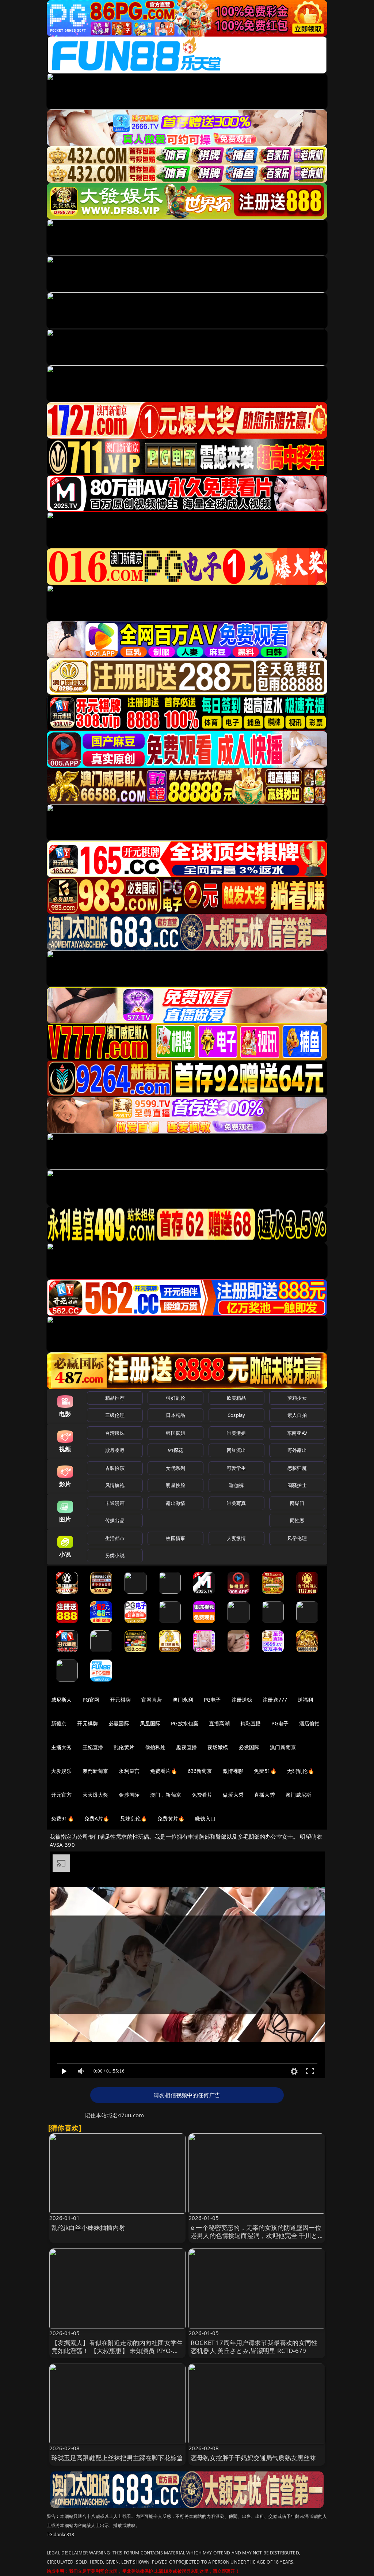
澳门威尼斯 (299, 1795)
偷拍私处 (155, 1747)
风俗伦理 (297, 1538)
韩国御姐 (175, 1433)
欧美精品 (236, 1398)
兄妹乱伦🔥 (134, 1818)
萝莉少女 (297, 1398)
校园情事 (175, 1538)
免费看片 (202, 1795)
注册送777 (275, 1700)
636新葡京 (200, 1771)
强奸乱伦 (175, 1398)
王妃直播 (93, 1747)
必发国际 (249, 1747)
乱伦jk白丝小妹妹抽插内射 (88, 2227)
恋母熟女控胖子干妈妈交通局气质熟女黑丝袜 (253, 2458)
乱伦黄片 (124, 1747)
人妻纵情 (236, 1538)
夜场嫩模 (218, 1747)
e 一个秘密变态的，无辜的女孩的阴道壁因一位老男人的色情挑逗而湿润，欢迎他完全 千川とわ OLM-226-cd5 (256, 2235)
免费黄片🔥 (171, 1818)
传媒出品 (115, 1520)
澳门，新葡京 (166, 1795)
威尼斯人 (62, 1700)
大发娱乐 (62, 1771)
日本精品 (175, 1415)
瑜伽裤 (236, 1485)
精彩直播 (251, 1723)
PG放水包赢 (185, 1723)
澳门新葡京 (283, 1747)
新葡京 (59, 1723)
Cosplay (236, 1415)
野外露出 (297, 1450)
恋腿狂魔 (297, 1468)
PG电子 (212, 1700)
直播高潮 (219, 1723)
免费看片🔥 (164, 1771)
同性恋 (297, 1520)
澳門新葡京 (96, 1771)
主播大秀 (62, 1747)
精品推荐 (115, 1398)
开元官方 (62, 1795)
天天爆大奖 (96, 1795)
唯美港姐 (236, 1433)
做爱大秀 (233, 1795)
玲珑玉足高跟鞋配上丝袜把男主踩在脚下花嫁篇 (117, 2458)
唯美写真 (236, 1503)
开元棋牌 (120, 1700)
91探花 (175, 1450)
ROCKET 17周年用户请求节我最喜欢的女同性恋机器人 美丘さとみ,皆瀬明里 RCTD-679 (254, 2347)
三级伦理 (115, 1415)
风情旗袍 (115, 1485)
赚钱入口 (205, 1818)
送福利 (305, 1700)
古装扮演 (115, 1468)
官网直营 (152, 1700)
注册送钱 (242, 1700)
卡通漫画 (115, 1503)
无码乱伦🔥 (301, 1771)
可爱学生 (236, 1468)
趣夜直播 (186, 1747)
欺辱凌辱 (115, 1450)
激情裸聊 (233, 1771)
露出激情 (175, 1503)
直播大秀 (265, 1795)
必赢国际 (119, 1723)
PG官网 (91, 1700)
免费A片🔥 (97, 1818)
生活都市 (115, 1538)
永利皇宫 (129, 1771)
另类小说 (115, 1555)
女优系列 (175, 1468)
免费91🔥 (62, 1818)
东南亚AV (297, 1433)
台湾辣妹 (115, 1433)
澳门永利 (183, 1700)
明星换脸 (175, 1485)
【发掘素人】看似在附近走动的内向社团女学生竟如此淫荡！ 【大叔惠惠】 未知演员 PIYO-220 (117, 2351)
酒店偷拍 (310, 1723)
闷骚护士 (297, 1485)
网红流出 (236, 1450)
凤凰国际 (150, 1723)
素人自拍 (297, 1415)
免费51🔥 (265, 1771)
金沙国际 (129, 1795)
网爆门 (297, 1503)
